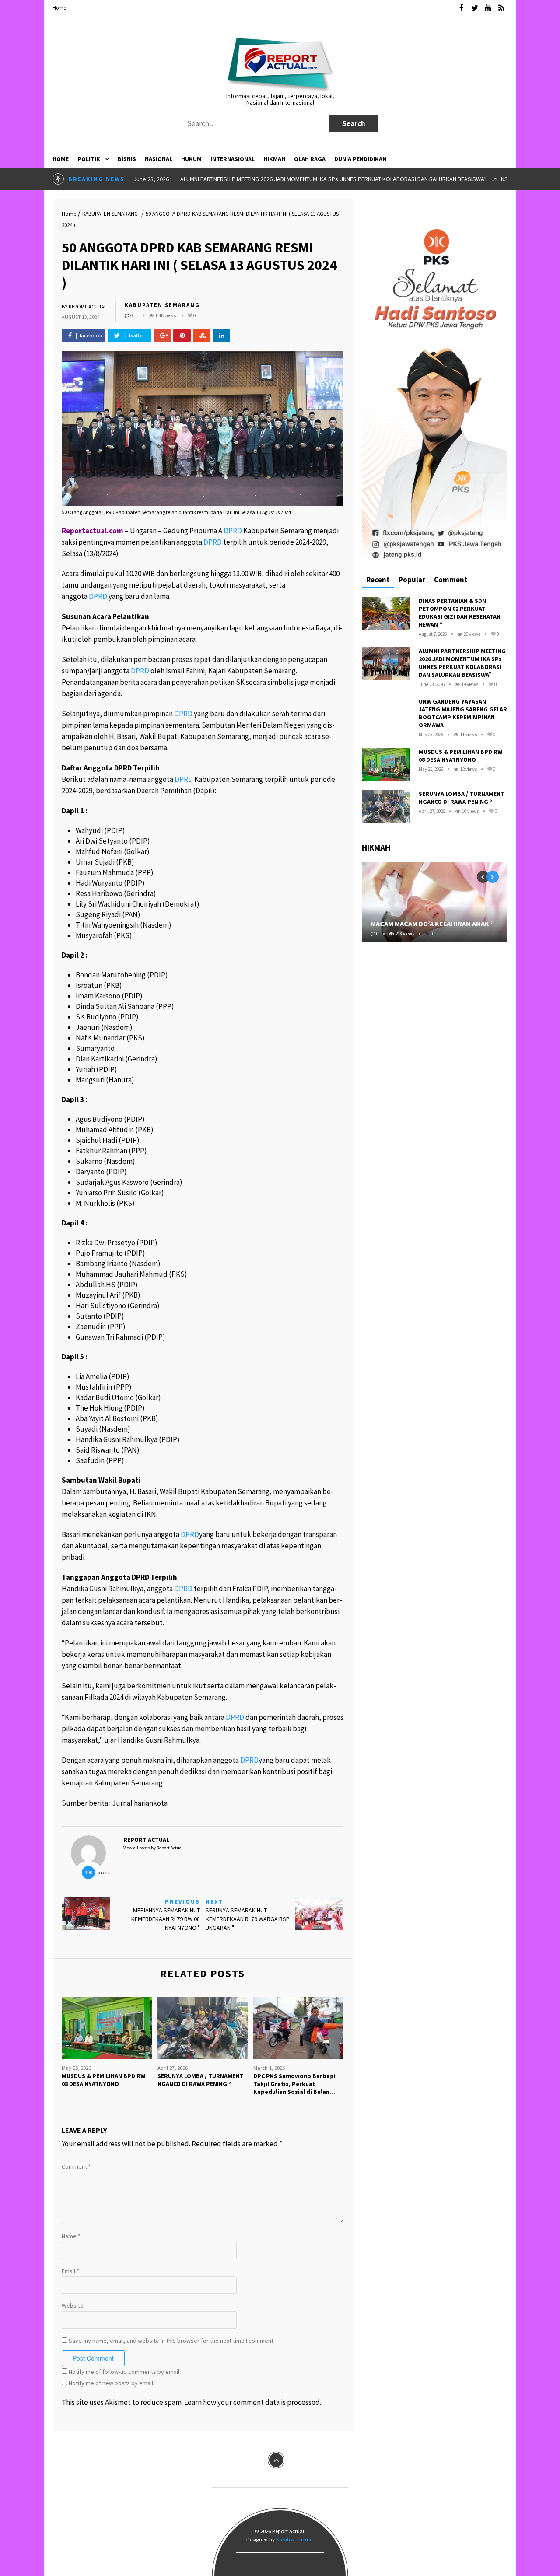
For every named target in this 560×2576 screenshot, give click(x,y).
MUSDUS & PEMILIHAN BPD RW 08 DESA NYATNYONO (460, 756)
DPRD (233, 531)
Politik (89, 159)
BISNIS (127, 159)
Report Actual (88, 306)
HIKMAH (274, 159)
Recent (378, 580)
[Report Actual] (280, 63)
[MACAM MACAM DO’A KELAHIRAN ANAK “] (435, 902)
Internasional (233, 159)
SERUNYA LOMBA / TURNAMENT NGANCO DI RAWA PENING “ (462, 798)
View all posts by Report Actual (153, 1848)
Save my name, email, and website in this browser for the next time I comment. (172, 2341)
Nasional (159, 159)
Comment (76, 2166)
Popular (412, 580)
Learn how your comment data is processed (252, 2402)
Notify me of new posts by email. (112, 2383)
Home (59, 8)
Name (71, 2236)
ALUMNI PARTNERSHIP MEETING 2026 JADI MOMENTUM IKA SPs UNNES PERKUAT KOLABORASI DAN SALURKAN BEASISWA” (333, 179)
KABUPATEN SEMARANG (110, 214)
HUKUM (191, 159)
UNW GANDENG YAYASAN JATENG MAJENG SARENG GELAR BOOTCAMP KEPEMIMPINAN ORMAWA (463, 713)
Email (70, 2271)
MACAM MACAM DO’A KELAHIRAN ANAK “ (432, 924)
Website (73, 2306)
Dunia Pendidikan (360, 159)
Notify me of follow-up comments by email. (125, 2372)
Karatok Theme (294, 2539)
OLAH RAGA (310, 159)
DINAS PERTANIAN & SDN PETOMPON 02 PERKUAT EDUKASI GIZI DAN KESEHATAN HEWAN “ (460, 612)
